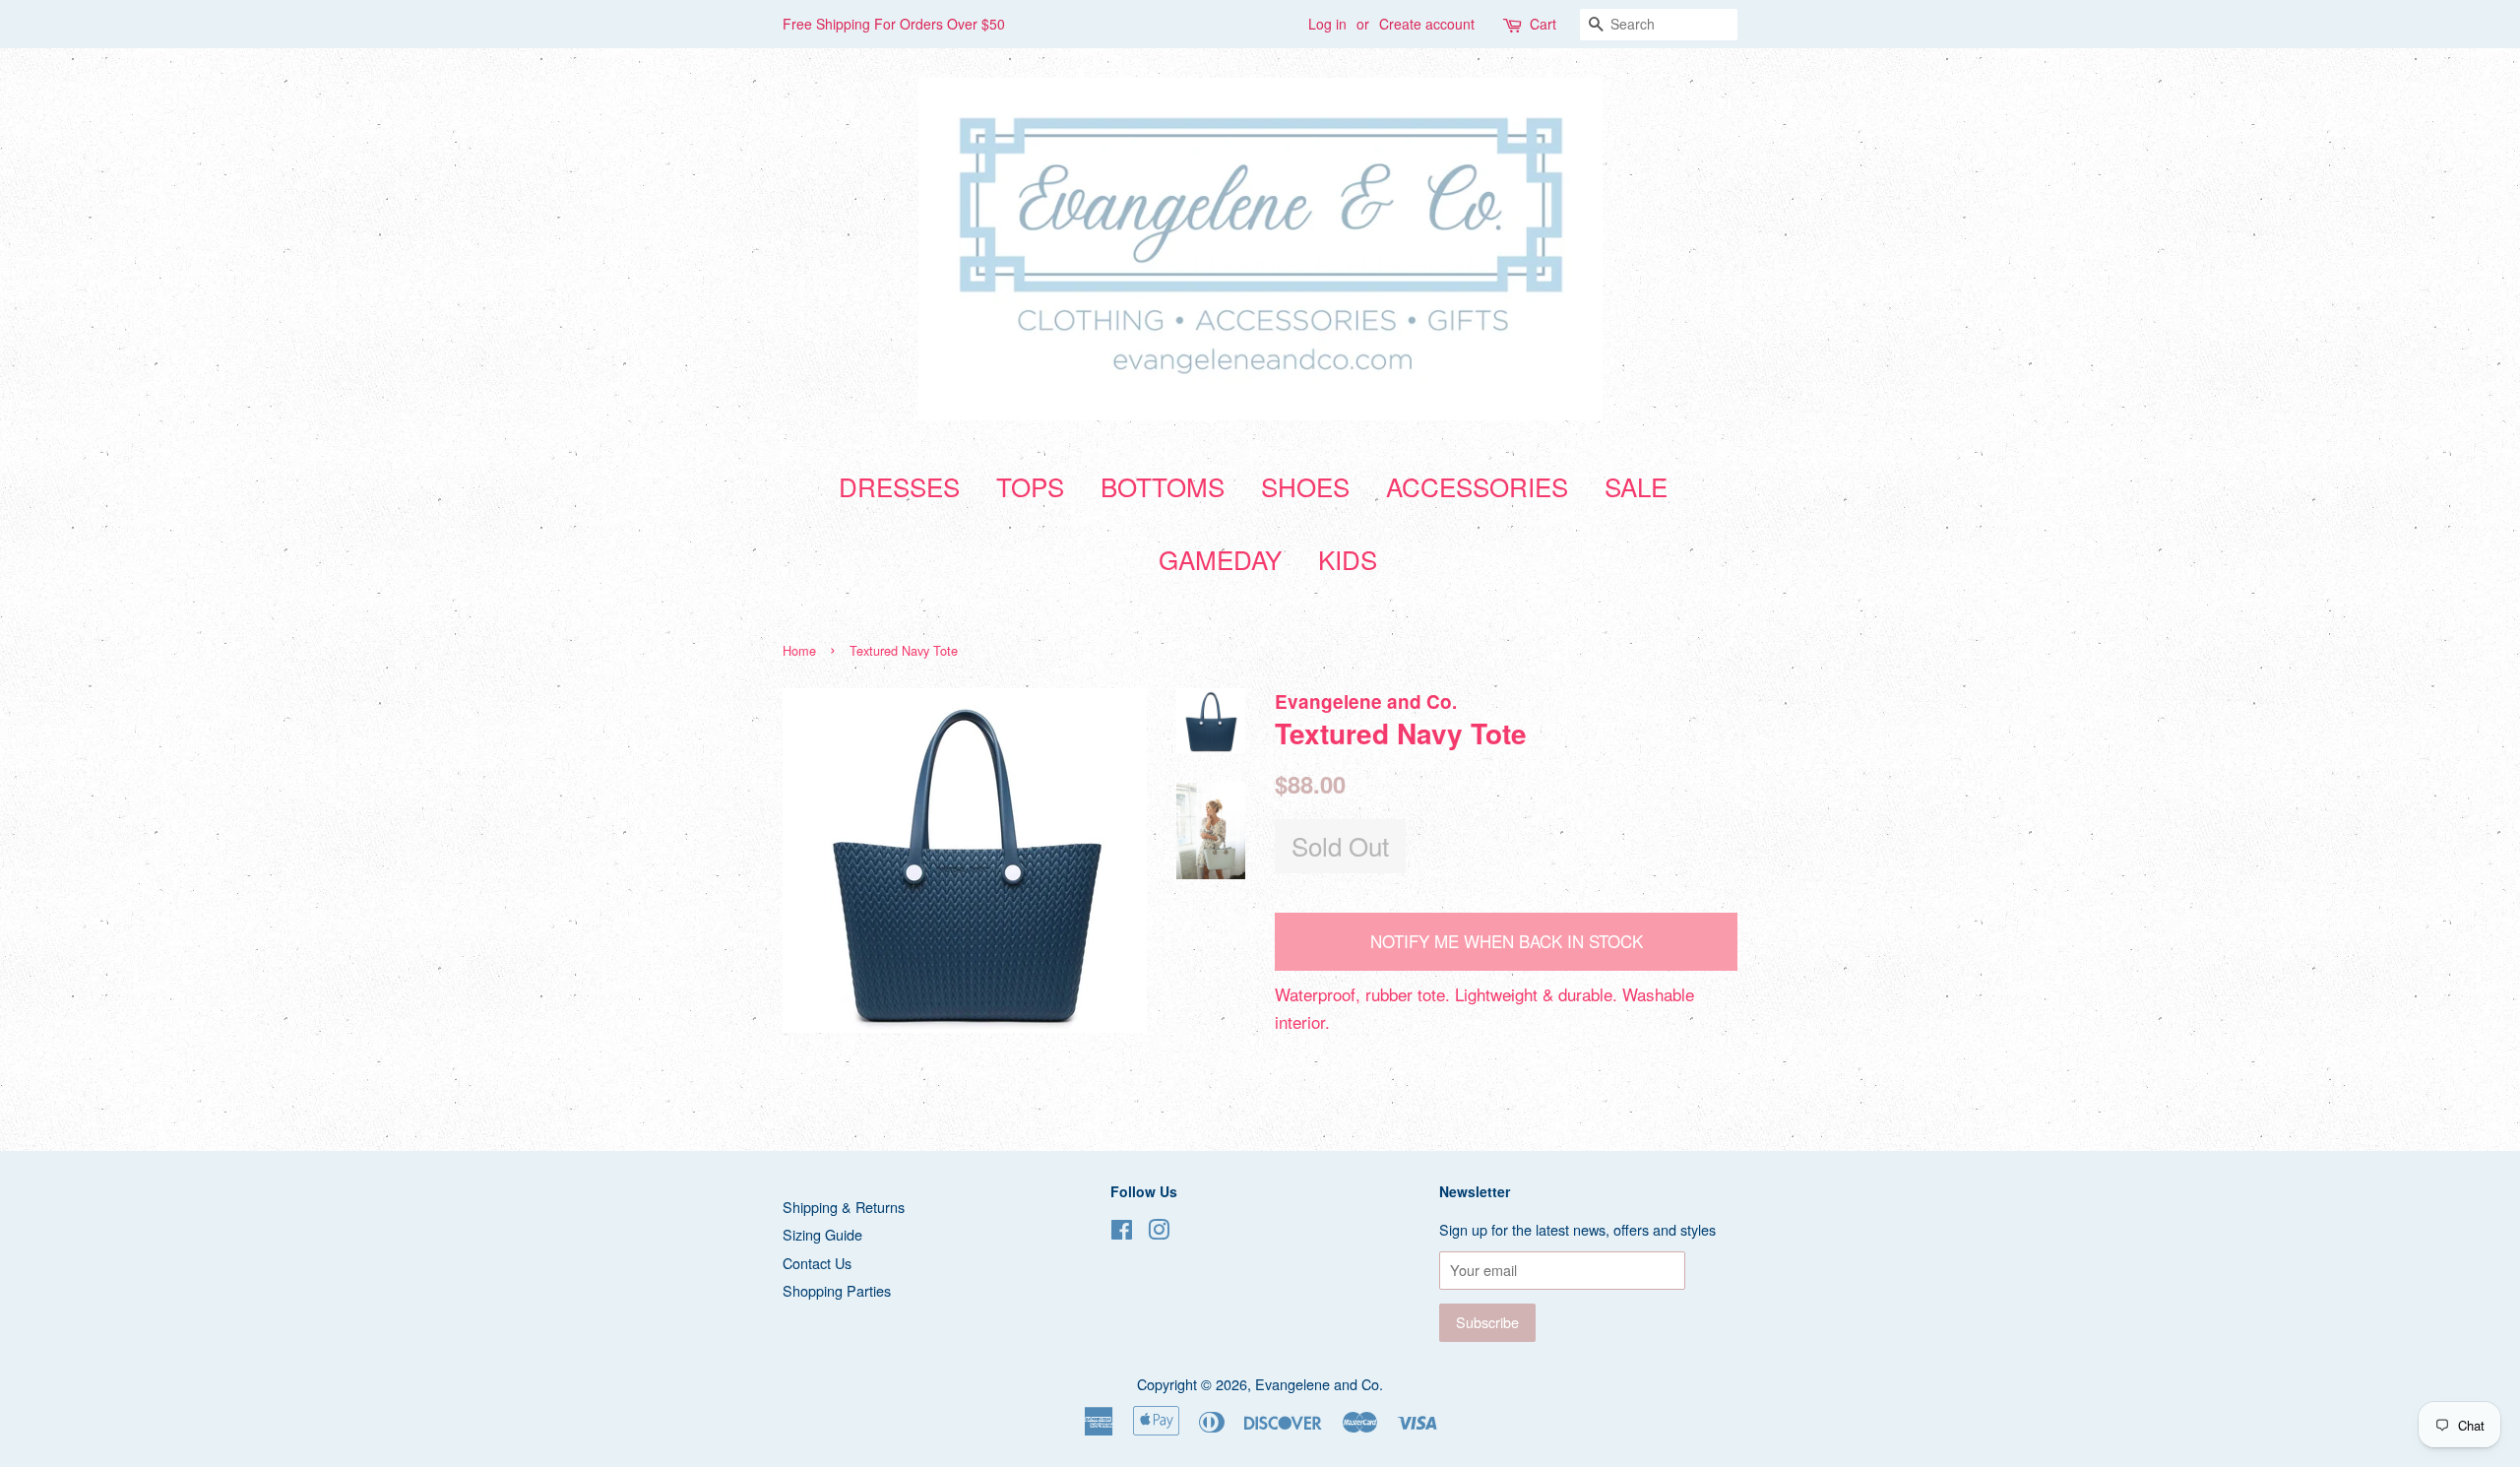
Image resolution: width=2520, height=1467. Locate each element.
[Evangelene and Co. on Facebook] (1122, 1232)
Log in (1327, 24)
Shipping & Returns (844, 1207)
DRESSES (899, 486)
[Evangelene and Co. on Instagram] (1159, 1232)
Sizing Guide (822, 1234)
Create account (1427, 24)
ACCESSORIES (1477, 486)
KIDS (1348, 559)
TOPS (1030, 486)
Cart (1543, 24)
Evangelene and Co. (1319, 1384)
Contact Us (817, 1263)
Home (799, 650)
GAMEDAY (1220, 559)
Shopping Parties (837, 1290)
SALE (1636, 486)
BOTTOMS (1163, 486)
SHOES (1305, 486)
